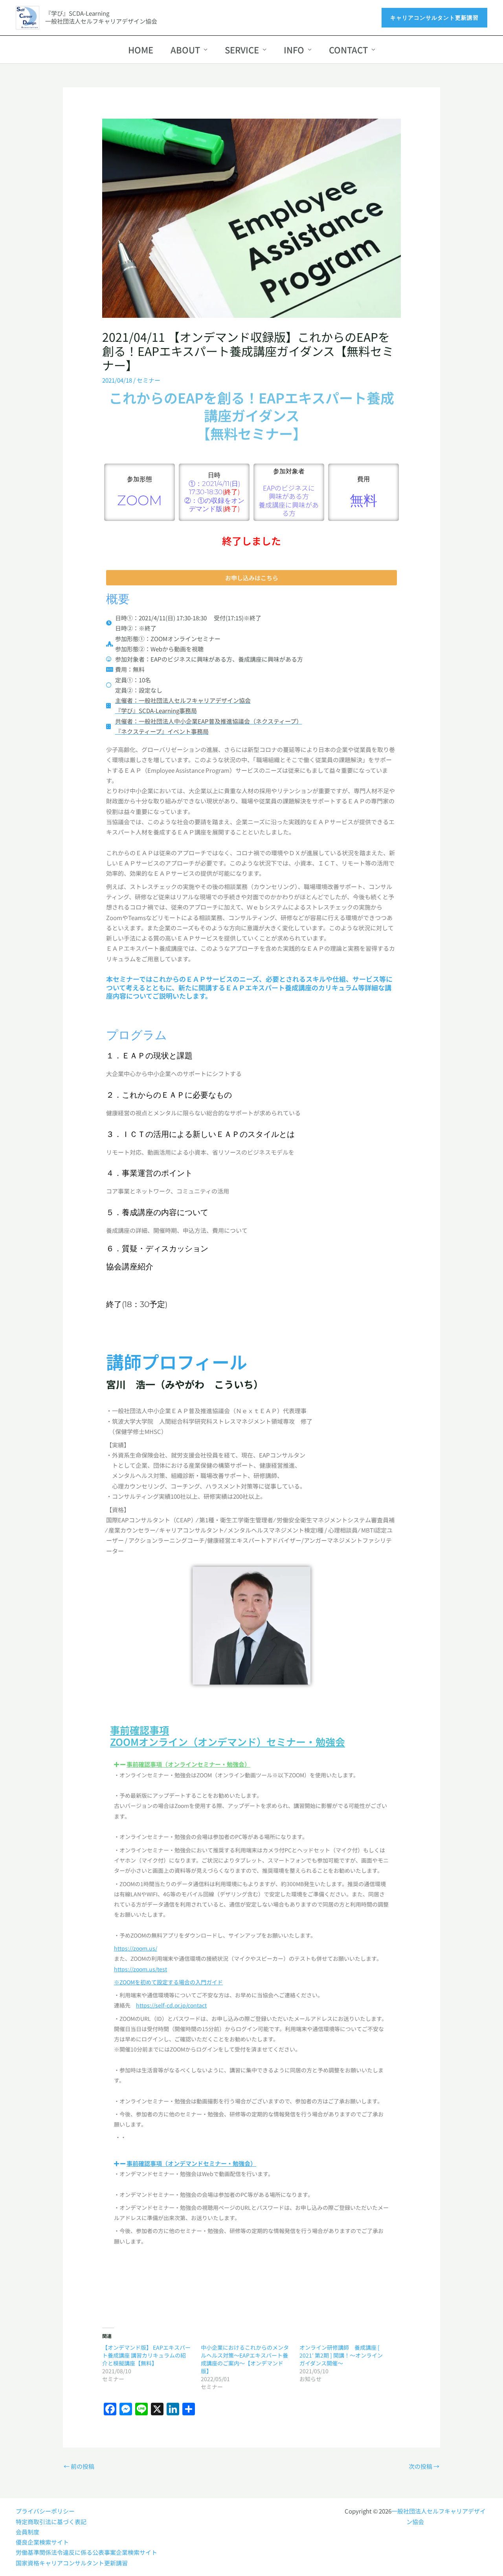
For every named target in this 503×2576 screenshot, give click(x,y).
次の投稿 (424, 2466)
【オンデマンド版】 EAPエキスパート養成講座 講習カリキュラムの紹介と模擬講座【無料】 (146, 2355)
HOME (141, 50)
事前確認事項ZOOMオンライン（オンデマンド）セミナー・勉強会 (228, 1736)
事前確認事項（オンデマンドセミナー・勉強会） (191, 2163)
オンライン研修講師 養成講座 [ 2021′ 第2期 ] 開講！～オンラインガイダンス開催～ (341, 2355)
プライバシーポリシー (45, 2511)
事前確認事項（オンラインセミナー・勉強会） (188, 1764)
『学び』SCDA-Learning (77, 13)
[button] (434, 18)
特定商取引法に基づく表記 (51, 2522)
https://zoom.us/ (136, 1948)
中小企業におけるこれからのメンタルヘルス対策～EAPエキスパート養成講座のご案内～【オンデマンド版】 (245, 2359)
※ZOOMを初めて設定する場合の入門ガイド (168, 1982)
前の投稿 (79, 2466)
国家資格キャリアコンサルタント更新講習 (72, 2563)
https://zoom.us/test (140, 1969)
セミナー (149, 380)
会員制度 (28, 2532)
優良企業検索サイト (42, 2542)
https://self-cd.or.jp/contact (171, 2005)
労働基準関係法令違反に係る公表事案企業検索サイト (86, 2552)
